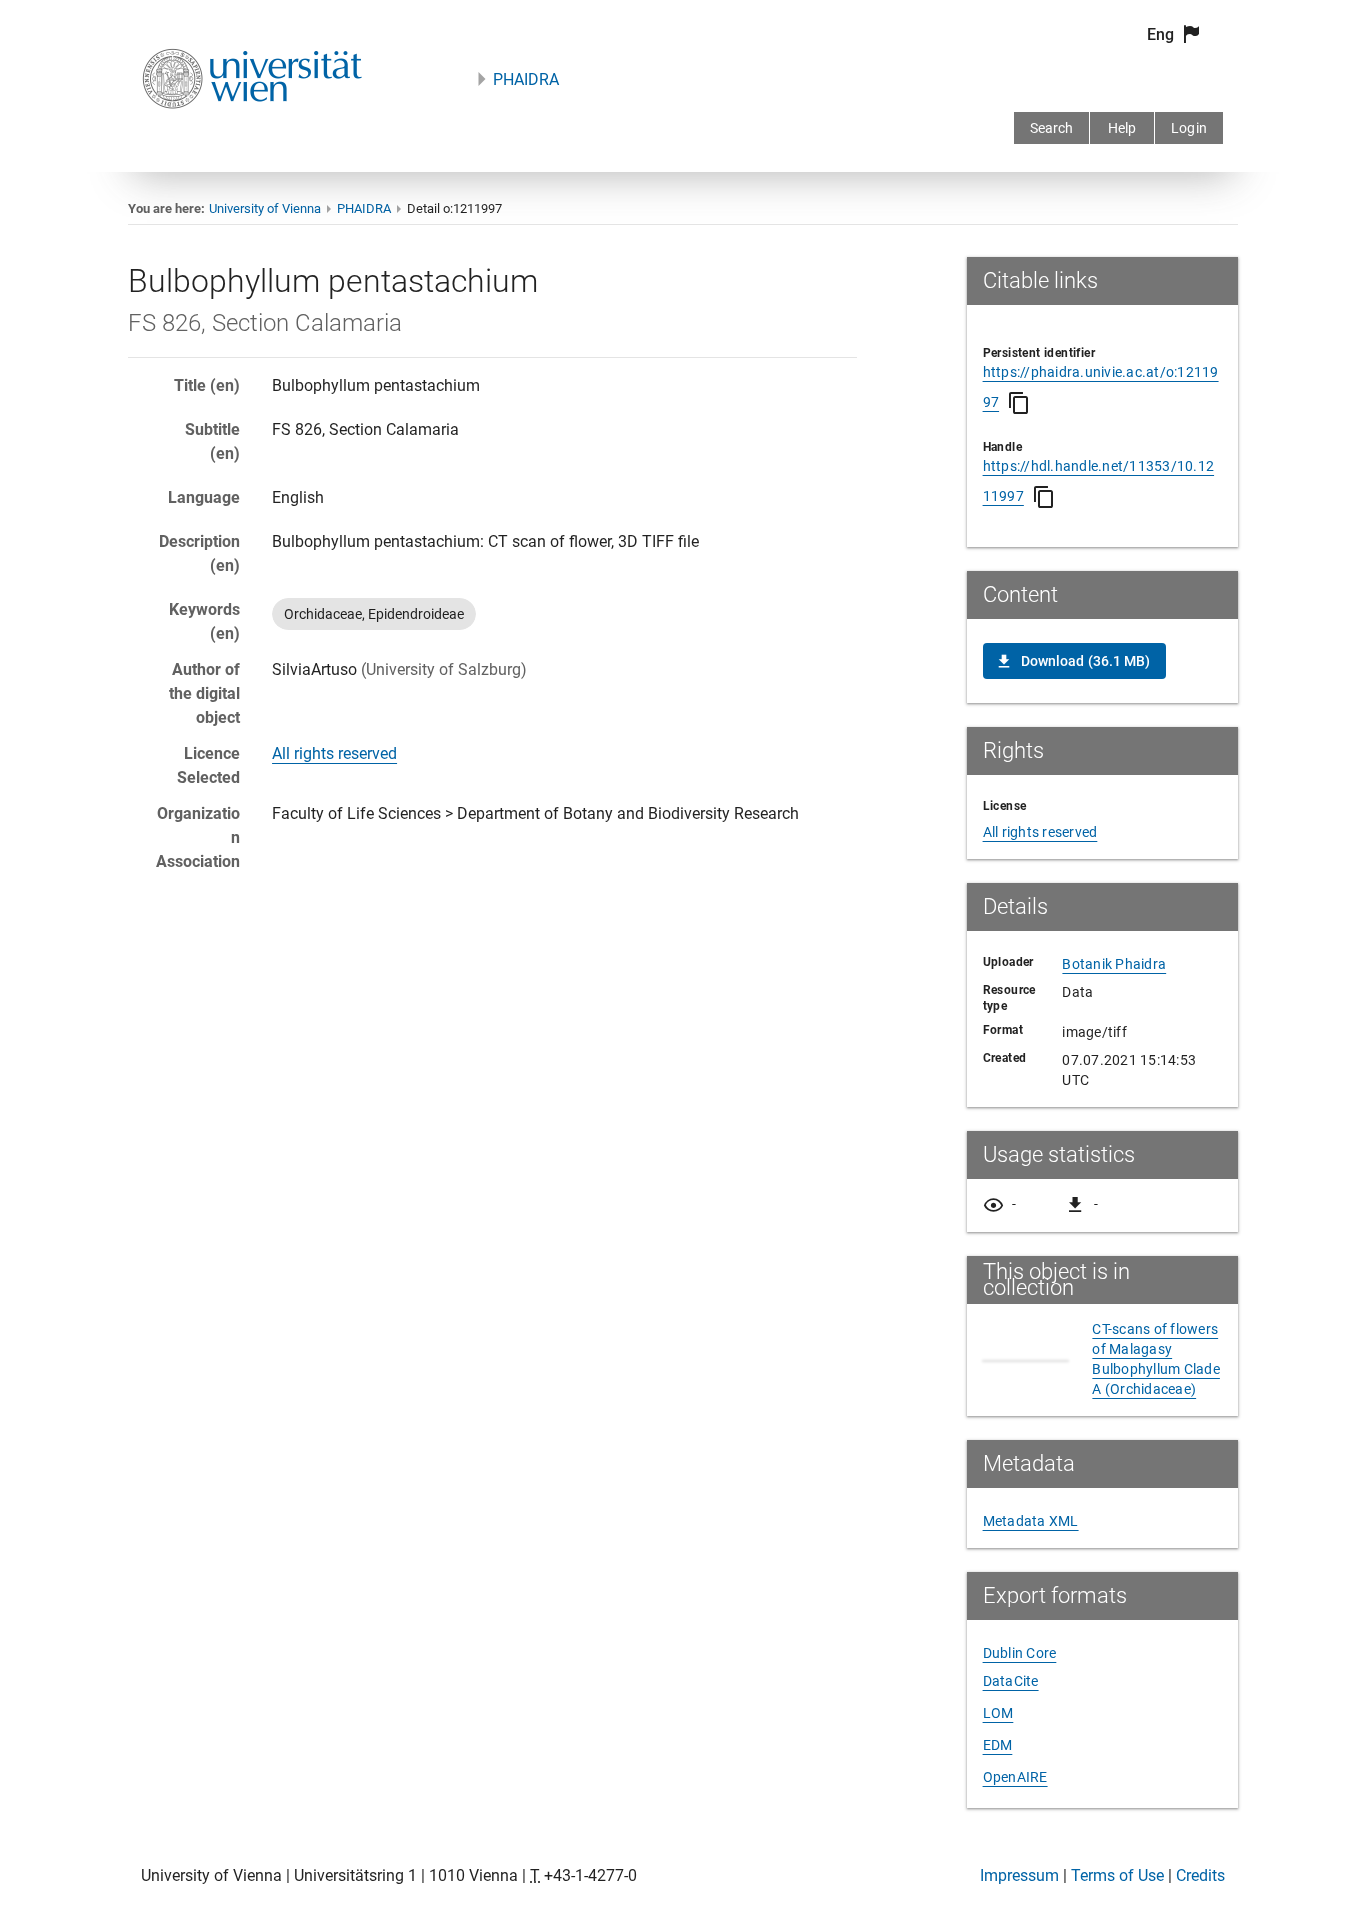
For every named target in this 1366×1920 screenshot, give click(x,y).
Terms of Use (1117, 1875)
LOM (998, 1713)
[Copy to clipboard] (1019, 403)
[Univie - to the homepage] (252, 135)
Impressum (1019, 1875)
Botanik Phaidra (1114, 964)
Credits (1200, 1875)
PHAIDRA (526, 79)
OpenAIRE (1015, 1777)
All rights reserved (334, 753)
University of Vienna (265, 208)
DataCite (1011, 1681)
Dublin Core (1020, 1653)
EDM (998, 1745)
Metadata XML (1031, 1521)
